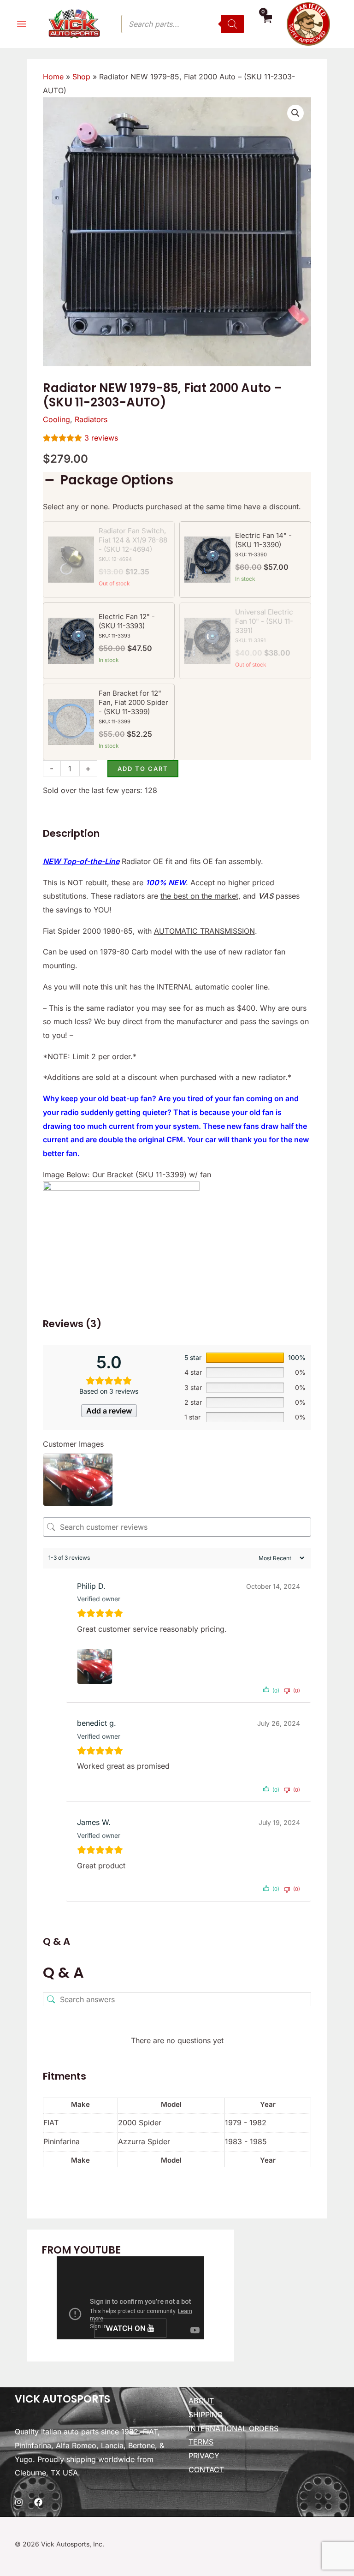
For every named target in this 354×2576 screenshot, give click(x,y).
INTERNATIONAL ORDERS (233, 2428)
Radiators (91, 419)
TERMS (201, 2442)
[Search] (232, 24)
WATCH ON (127, 2328)
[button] (295, 113)
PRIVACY (204, 2456)
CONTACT (206, 2469)
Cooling (56, 419)
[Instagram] (19, 2502)
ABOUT (201, 2401)
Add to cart (143, 769)
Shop (81, 77)
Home (53, 77)
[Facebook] (38, 2502)
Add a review (109, 1411)
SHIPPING (206, 2415)
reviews (101, 438)
